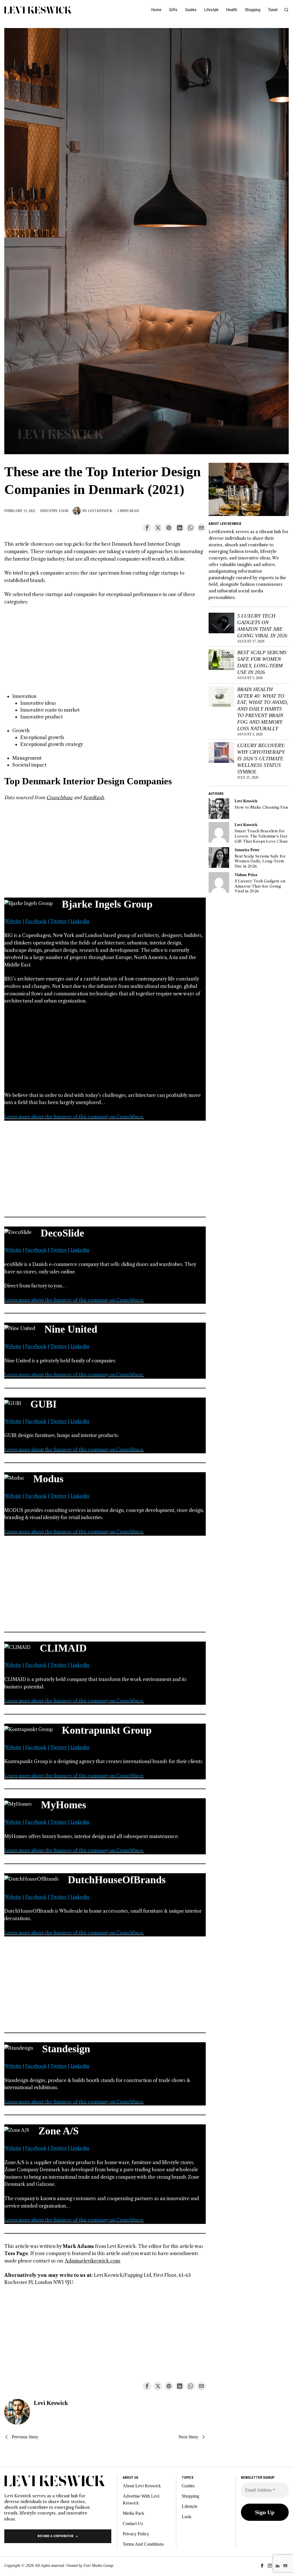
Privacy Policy (136, 2534)
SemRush (93, 797)
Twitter (59, 921)
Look (64, 511)
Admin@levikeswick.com (92, 2261)
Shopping (190, 2496)
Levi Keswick (100, 511)
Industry (49, 511)
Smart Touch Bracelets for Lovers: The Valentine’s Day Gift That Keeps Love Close (261, 836)
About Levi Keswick (142, 2486)
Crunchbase (60, 797)
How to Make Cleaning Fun (261, 807)
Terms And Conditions (143, 2544)
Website (13, 921)
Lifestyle (190, 2506)
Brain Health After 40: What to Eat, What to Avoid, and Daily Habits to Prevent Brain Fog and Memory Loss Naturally (263, 709)
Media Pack (133, 2513)
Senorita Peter (247, 850)
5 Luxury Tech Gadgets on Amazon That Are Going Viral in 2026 (262, 626)
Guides (188, 2486)
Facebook (36, 921)
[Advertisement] (105, 653)
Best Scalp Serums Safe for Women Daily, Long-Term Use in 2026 (262, 662)
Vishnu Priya (246, 875)
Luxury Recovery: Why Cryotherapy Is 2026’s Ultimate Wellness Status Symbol (261, 758)
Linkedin (80, 921)
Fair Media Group (98, 2566)
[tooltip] (147, 528)
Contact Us (133, 2524)
